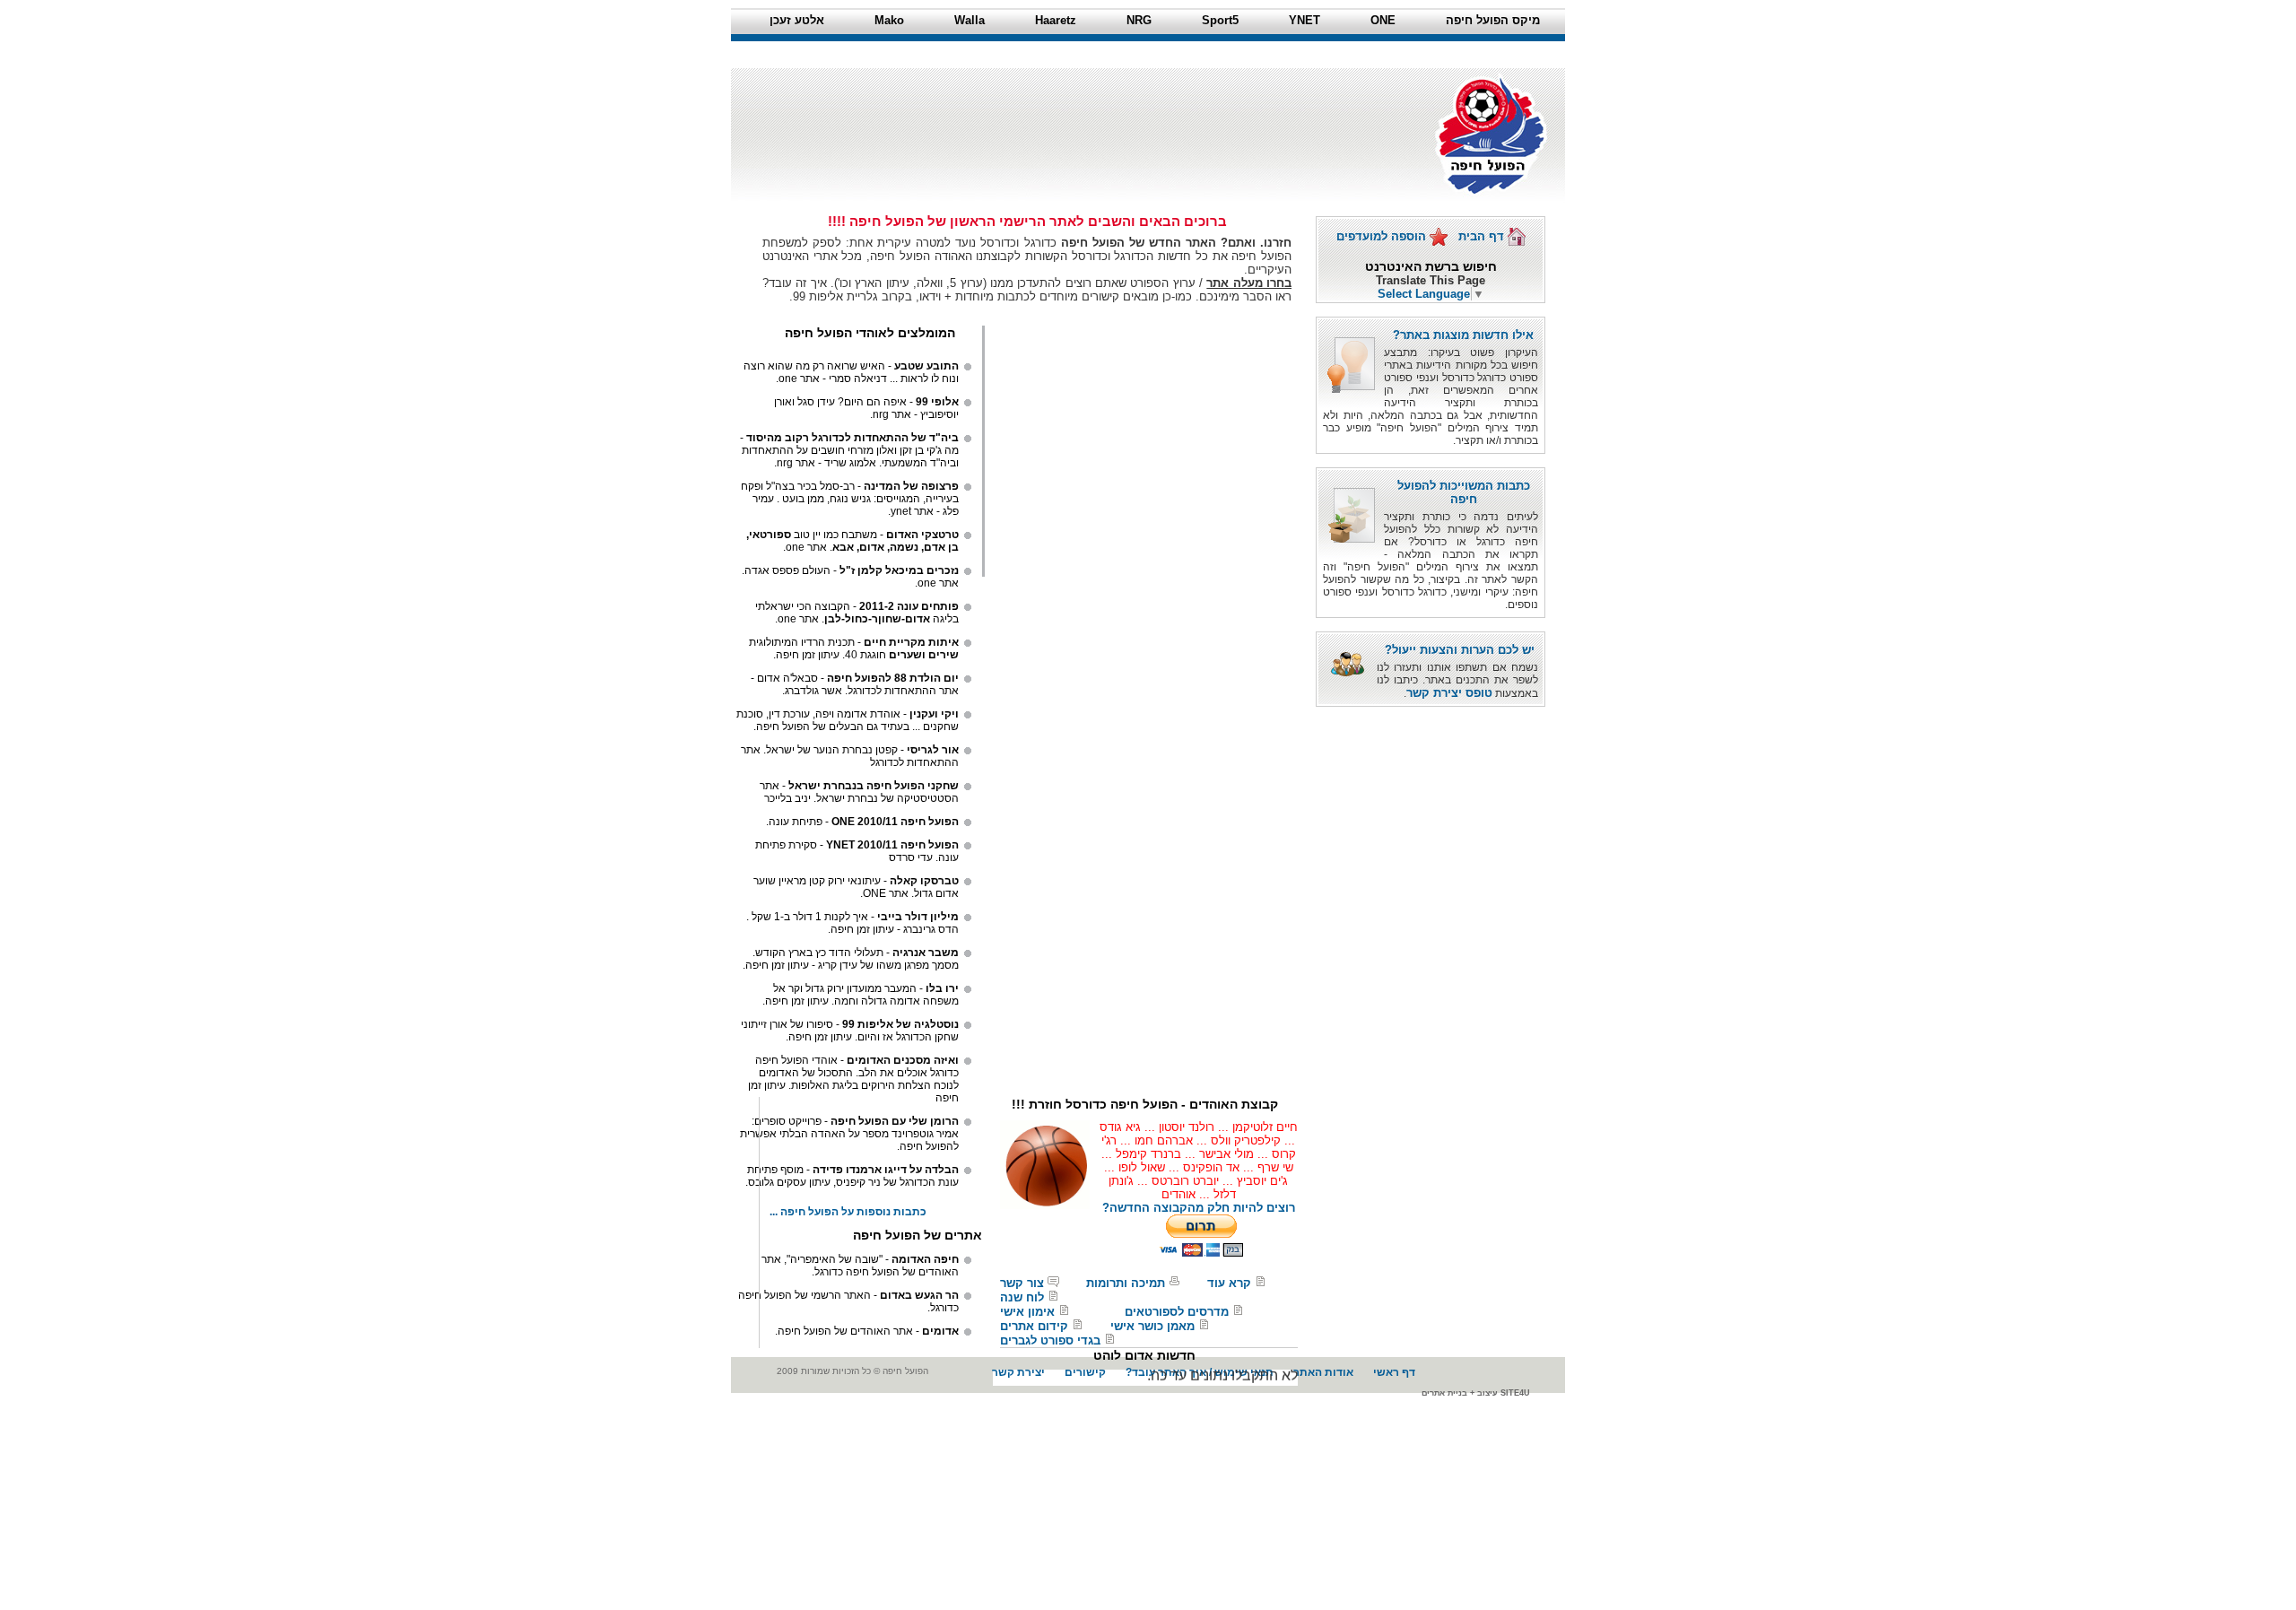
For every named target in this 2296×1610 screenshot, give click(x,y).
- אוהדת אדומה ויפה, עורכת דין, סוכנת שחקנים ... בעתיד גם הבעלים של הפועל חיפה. (848, 720)
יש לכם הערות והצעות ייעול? (1460, 650)
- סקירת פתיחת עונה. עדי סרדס (857, 851)
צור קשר (1022, 1283)
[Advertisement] (1075, 109)
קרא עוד (1229, 1283)
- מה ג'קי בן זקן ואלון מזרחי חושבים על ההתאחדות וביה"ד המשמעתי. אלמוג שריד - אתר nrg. (849, 450)
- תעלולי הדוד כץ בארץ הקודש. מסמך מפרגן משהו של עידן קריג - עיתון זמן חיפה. (851, 959)
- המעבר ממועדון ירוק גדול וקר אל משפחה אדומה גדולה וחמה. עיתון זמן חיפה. (861, 995)
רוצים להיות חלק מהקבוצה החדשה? (1199, 1208)
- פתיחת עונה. (862, 822)
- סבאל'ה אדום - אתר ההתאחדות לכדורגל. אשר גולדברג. (855, 684)
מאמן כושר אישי (1152, 1326)
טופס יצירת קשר (1449, 693)
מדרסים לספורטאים (1177, 1312)
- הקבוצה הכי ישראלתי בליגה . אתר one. (857, 613)
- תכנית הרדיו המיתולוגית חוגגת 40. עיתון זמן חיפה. (854, 648)
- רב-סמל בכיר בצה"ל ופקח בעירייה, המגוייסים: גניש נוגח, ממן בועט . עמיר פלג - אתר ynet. (850, 499)
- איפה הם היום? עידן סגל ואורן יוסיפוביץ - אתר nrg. (866, 408)
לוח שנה (1022, 1297)
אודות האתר (1323, 1372)
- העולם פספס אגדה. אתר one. (850, 577)
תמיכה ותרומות (1126, 1283)
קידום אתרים (1034, 1326)
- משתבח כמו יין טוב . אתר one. (852, 541)
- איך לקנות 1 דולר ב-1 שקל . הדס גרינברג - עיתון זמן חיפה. (852, 923)
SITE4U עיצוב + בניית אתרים (1476, 1393)
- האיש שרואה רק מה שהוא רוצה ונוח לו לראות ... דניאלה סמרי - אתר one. (851, 372)
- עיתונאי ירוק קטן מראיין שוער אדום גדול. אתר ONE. (856, 887)
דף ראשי (1394, 1372)
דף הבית (1483, 236)
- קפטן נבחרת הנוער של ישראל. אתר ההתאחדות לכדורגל (850, 756)
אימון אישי (1027, 1312)
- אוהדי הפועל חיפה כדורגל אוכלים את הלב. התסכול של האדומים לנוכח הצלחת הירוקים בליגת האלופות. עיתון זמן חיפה (853, 1079)
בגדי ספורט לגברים (1050, 1340)
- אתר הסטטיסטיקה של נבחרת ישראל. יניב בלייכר (859, 792)
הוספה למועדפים (1383, 236)
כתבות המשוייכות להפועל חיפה (1464, 492)
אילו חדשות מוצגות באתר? (1463, 335)
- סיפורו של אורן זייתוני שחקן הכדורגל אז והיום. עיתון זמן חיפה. (850, 1031)
